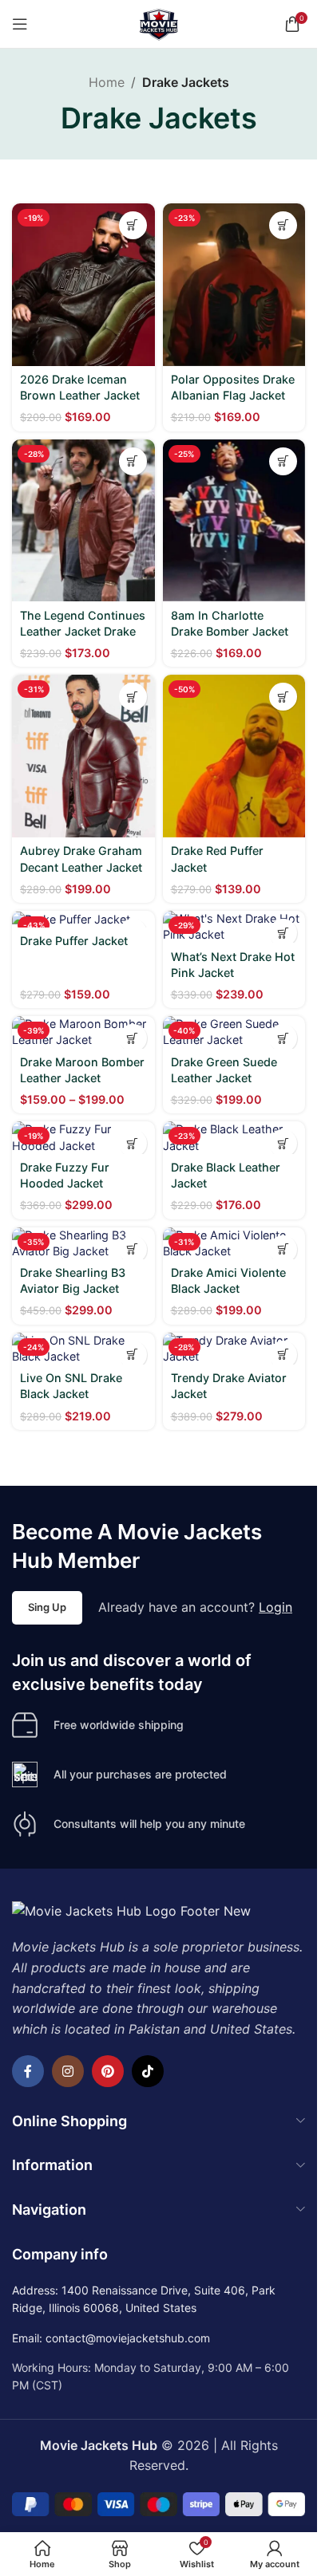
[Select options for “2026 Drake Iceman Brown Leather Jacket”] (133, 225)
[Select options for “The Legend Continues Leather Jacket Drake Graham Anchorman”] (133, 461)
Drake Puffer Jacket (74, 941)
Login (275, 1607)
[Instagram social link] (68, 2071)
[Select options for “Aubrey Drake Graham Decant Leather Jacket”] (133, 697)
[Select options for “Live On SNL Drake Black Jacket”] (133, 1355)
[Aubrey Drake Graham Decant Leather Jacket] (83, 756)
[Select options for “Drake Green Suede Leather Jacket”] (283, 1038)
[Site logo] (159, 22)
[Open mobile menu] (20, 24)
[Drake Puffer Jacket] (83, 919)
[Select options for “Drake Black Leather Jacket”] (283, 1143)
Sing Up (47, 1607)
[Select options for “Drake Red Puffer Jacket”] (283, 697)
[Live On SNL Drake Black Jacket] (83, 1349)
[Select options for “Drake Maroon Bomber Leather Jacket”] (133, 1038)
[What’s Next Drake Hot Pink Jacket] (234, 927)
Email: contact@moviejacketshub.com (111, 2338)
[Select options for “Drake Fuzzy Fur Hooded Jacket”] (133, 1143)
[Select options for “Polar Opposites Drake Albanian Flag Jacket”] (283, 225)
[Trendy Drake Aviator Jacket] (234, 1349)
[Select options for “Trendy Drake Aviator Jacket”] (283, 1355)
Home (107, 82)
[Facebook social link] (28, 2071)
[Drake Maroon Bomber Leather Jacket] (83, 1032)
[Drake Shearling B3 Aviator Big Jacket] (83, 1243)
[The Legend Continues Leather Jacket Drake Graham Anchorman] (83, 521)
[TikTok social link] (148, 2071)
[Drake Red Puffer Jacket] (234, 756)
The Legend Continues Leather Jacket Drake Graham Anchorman (83, 631)
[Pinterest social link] (108, 2071)
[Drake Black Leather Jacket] (234, 1137)
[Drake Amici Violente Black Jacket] (234, 1243)
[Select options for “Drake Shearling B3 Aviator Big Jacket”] (133, 1249)
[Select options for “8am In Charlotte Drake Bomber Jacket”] (283, 461)
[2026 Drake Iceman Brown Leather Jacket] (83, 285)
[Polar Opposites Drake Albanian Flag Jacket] (234, 285)
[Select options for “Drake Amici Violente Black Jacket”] (283, 1249)
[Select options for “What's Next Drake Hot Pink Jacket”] (283, 933)
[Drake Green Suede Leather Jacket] (234, 1032)
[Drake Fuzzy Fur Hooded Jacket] (83, 1137)
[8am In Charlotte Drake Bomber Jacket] (234, 521)
